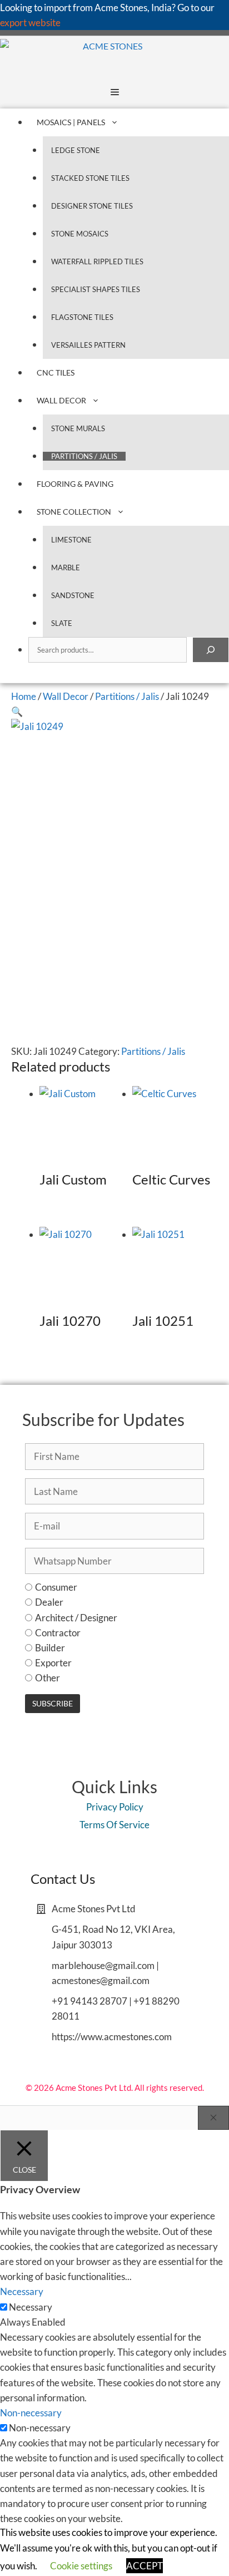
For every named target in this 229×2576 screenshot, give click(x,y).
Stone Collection (74, 512)
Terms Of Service (114, 1825)
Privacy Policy (115, 1807)
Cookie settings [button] (81, 2566)
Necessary (31, 2307)
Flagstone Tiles (82, 317)
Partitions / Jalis (84, 456)
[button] (17, 711)
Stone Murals (78, 428)
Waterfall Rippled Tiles (97, 261)
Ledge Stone (76, 150)
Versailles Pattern (88, 345)
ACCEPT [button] (145, 2566)
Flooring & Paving (75, 484)
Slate (62, 623)
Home (24, 696)
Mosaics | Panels (71, 122)
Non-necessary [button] (31, 2413)
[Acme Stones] (71, 56)
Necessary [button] (22, 2291)
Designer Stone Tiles (92, 206)
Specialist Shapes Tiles (96, 289)
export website (30, 23)
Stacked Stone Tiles (90, 178)
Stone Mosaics (80, 234)
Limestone (71, 540)
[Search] (211, 650)
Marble (66, 567)
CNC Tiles (56, 372)
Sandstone (73, 595)
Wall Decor (61, 400)
